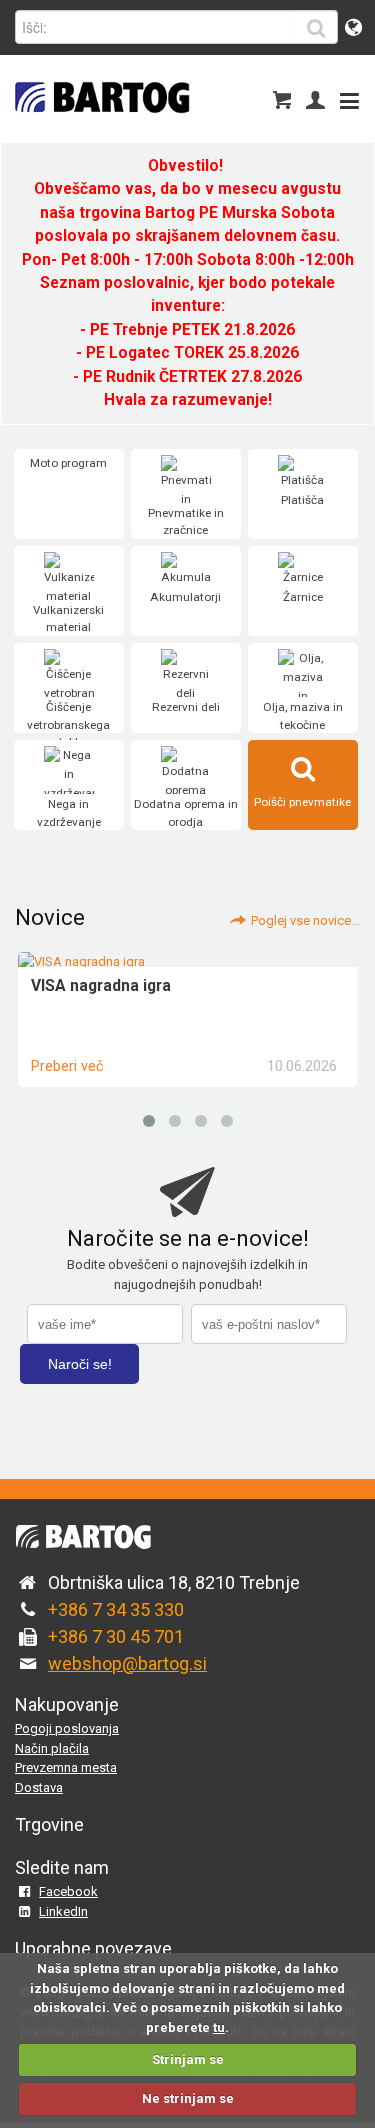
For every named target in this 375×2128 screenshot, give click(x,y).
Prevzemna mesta (66, 1767)
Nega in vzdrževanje (69, 813)
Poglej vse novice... (305, 920)
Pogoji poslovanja (67, 1728)
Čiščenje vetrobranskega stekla (68, 724)
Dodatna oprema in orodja (186, 813)
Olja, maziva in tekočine (303, 716)
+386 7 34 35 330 (116, 1609)
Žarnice (303, 597)
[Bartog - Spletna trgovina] (100, 125)
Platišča (302, 500)
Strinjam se (188, 2059)
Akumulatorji (185, 597)
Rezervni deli (186, 707)
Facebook (68, 1891)
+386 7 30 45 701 (116, 1636)
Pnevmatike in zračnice (186, 522)
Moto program (68, 463)
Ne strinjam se (188, 2098)
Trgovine (49, 1824)
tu (219, 2027)
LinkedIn (63, 1911)
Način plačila (52, 1748)
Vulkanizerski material (68, 619)
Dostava (39, 1787)
